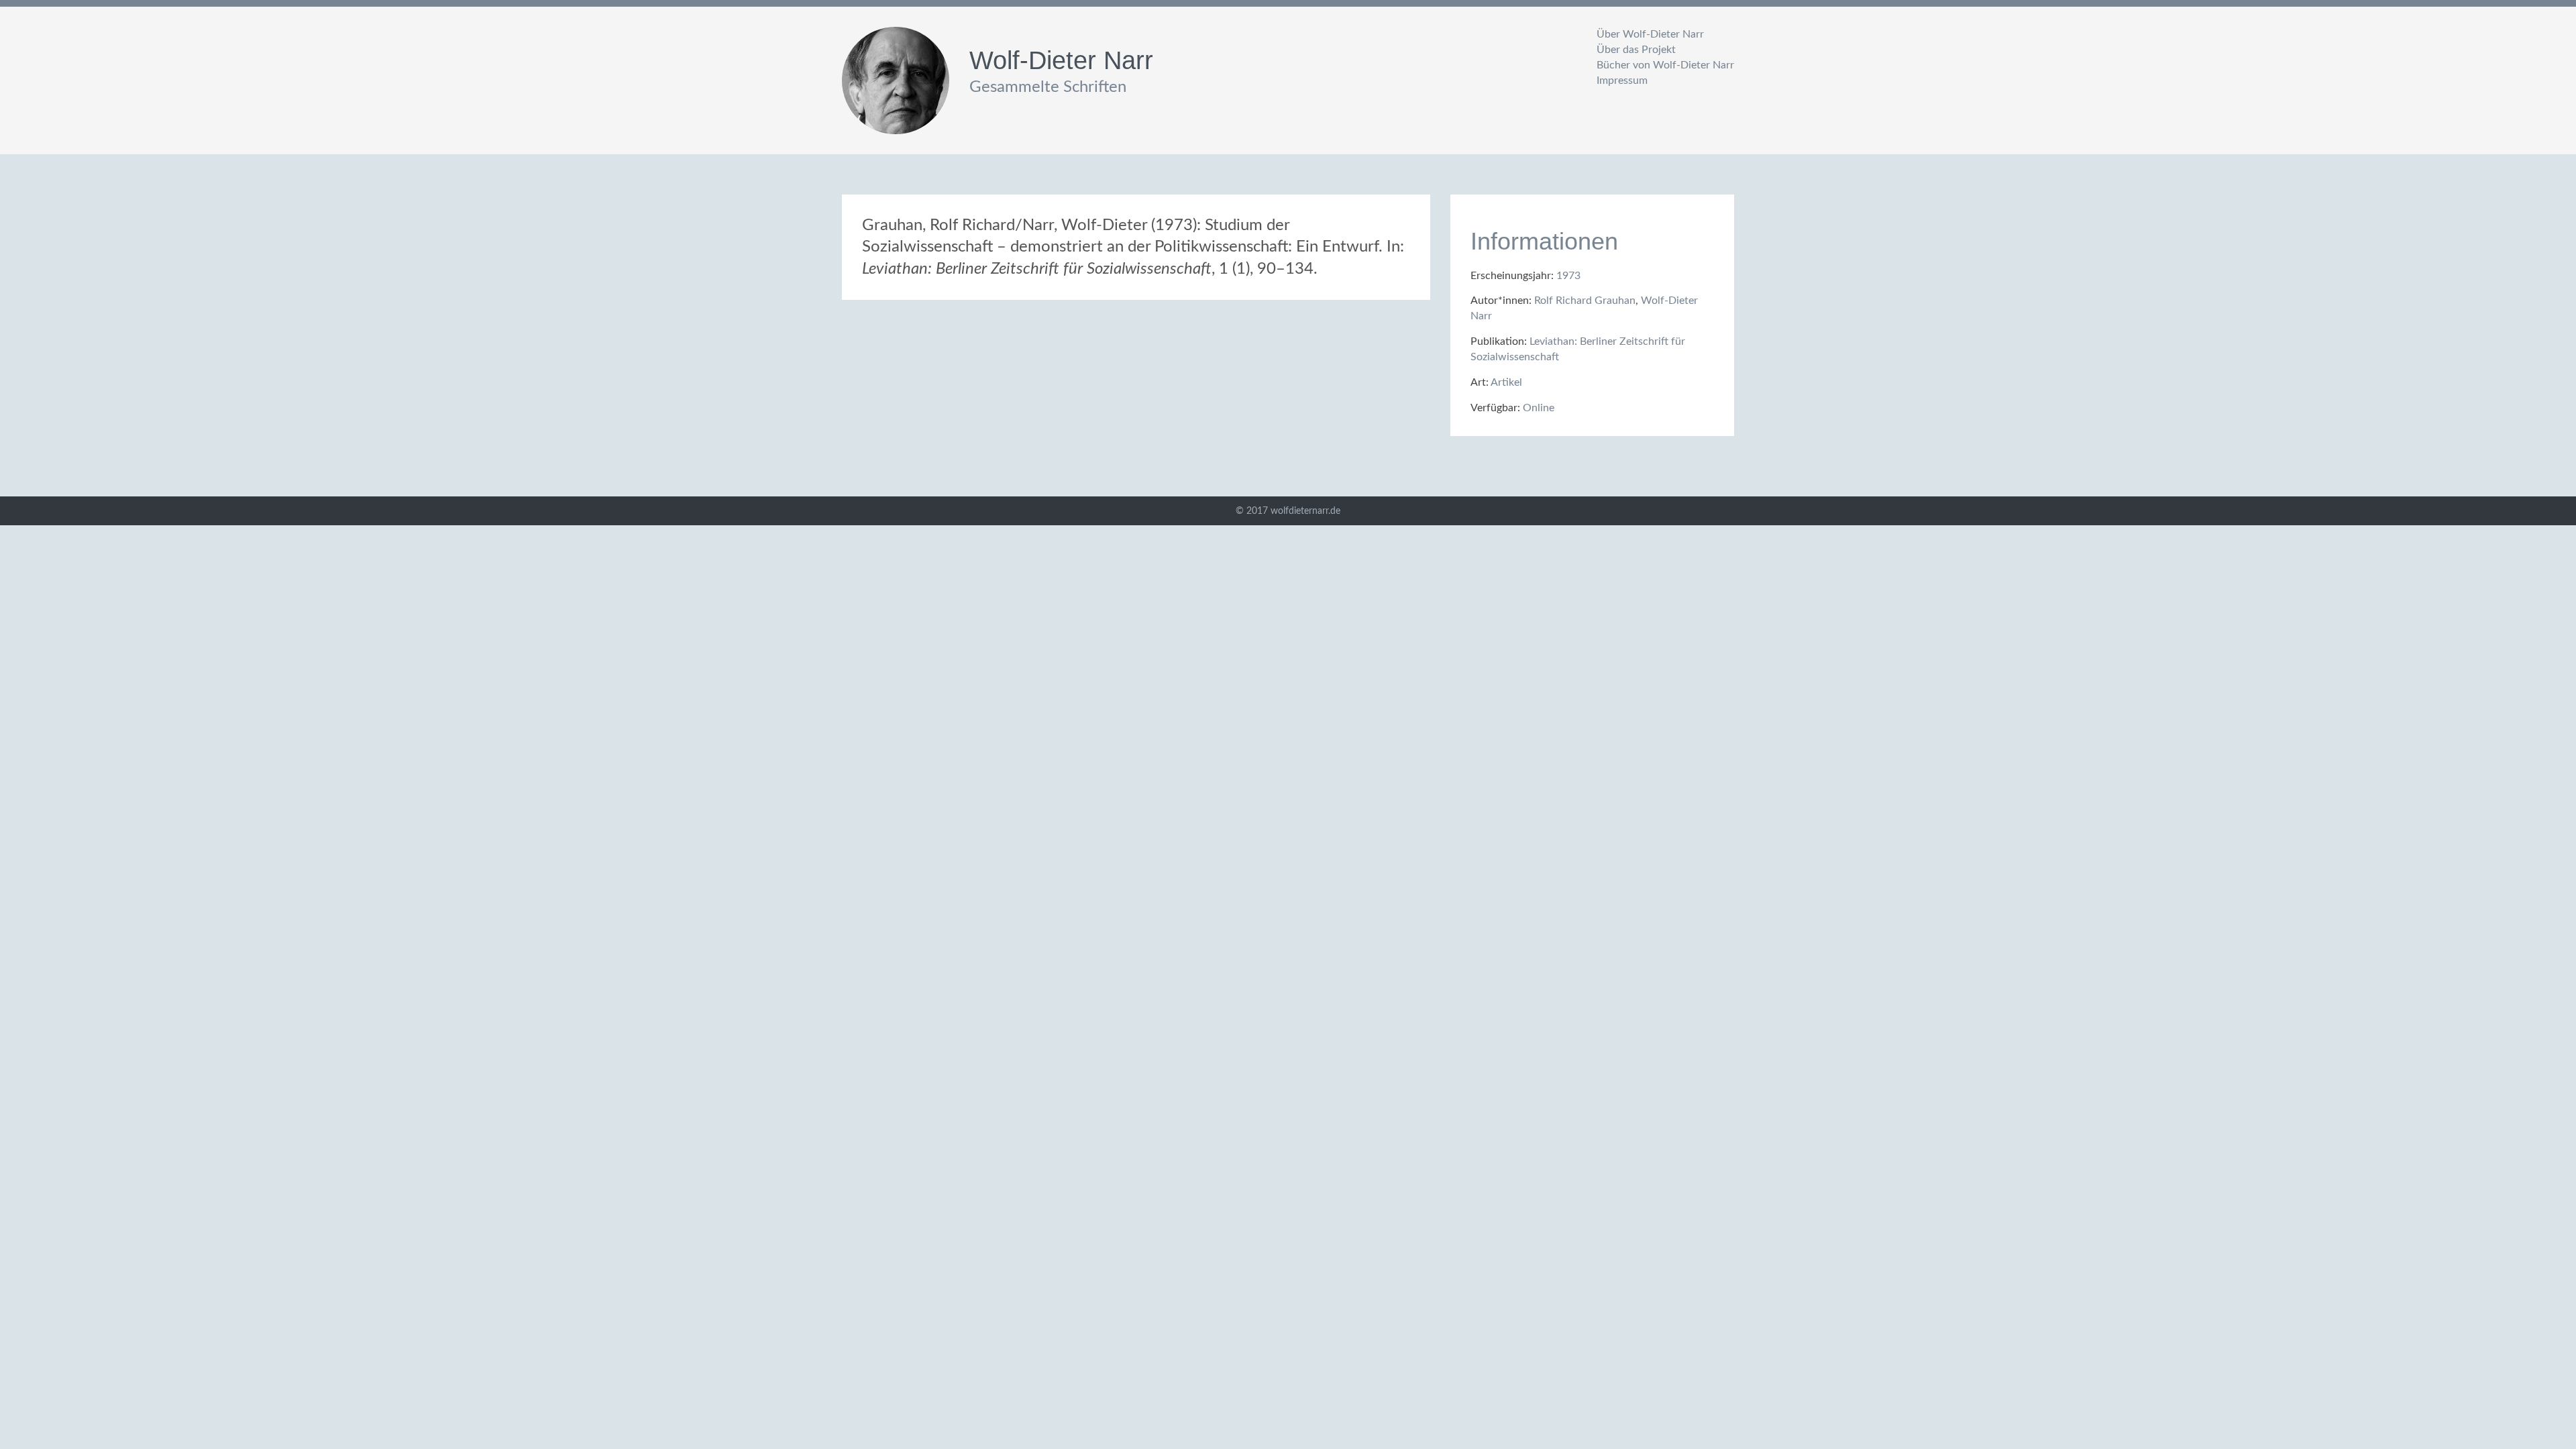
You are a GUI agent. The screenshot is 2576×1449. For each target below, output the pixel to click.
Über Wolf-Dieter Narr (1650, 34)
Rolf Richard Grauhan (1585, 301)
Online (1539, 408)
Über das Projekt (1636, 50)
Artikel (1506, 382)
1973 (1568, 276)
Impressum (1622, 80)
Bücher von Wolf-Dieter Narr (1665, 65)
